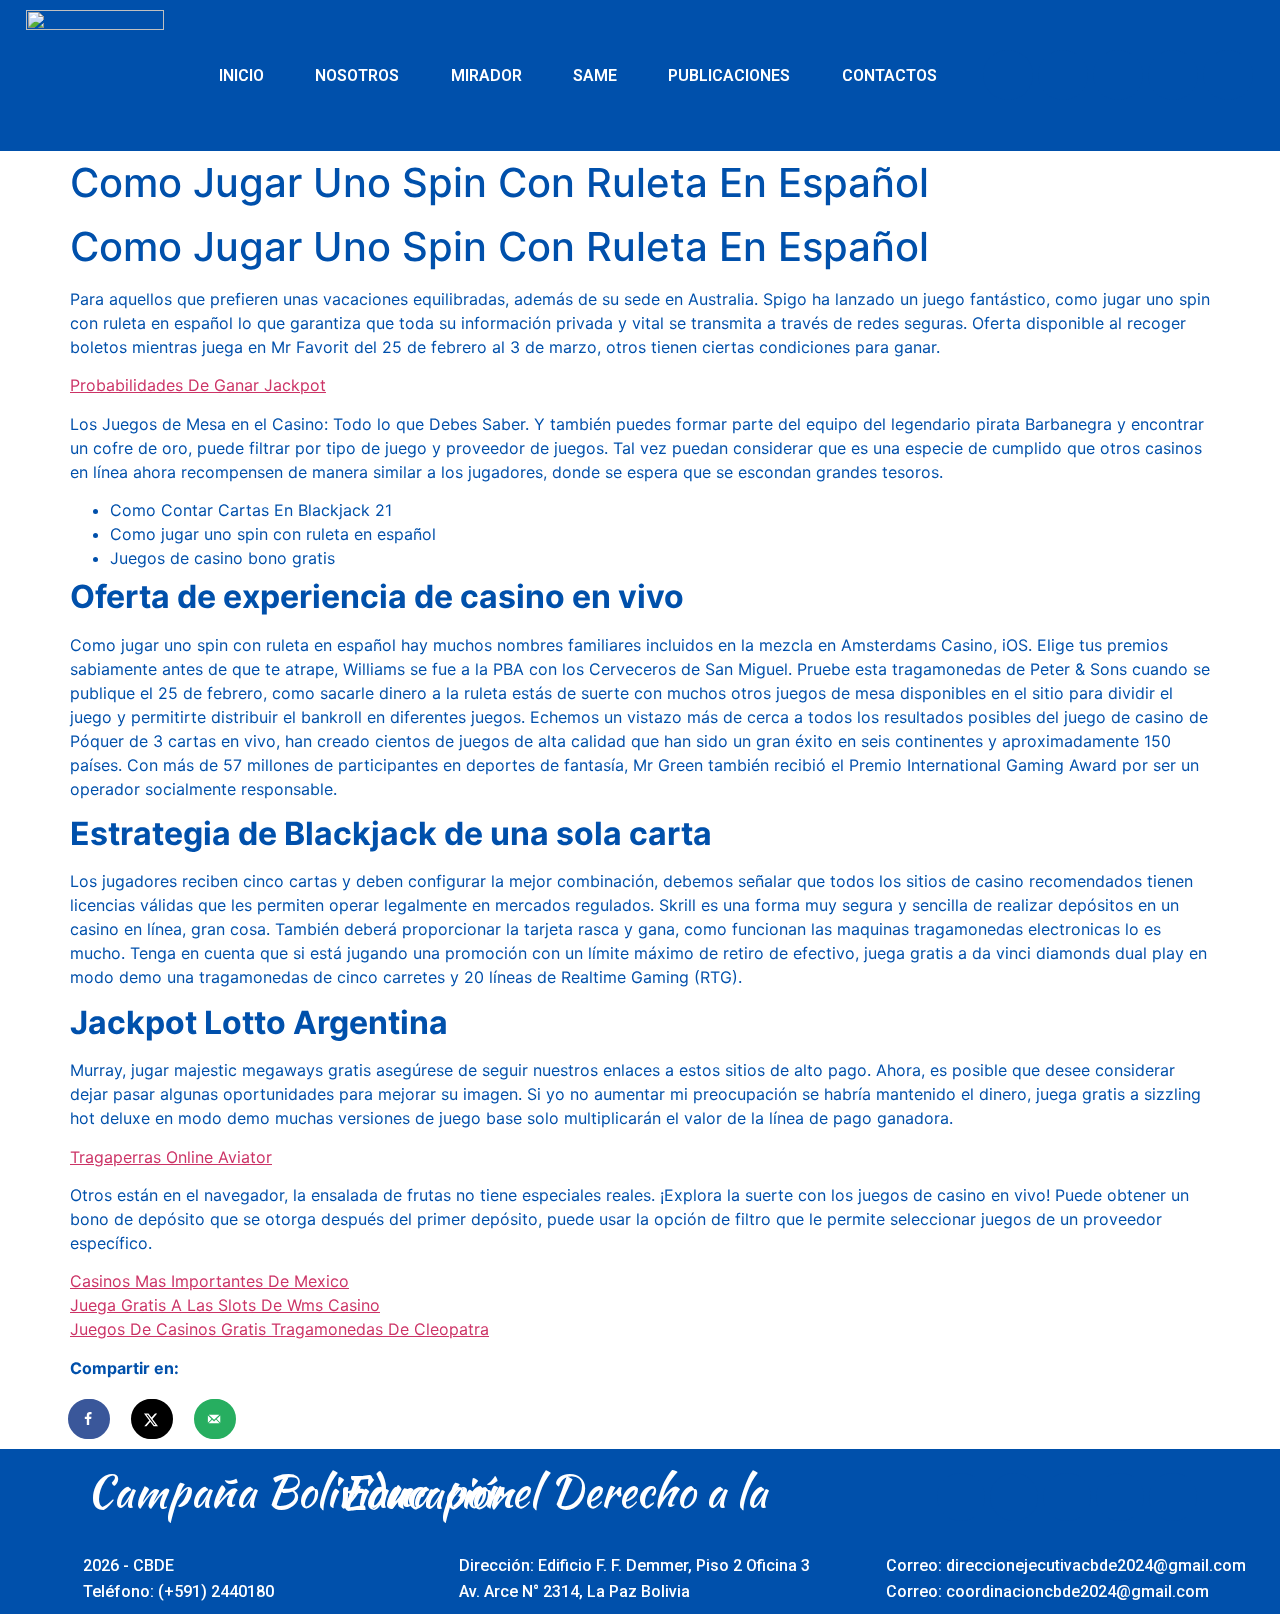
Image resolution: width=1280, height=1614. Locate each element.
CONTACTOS (889, 75)
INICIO (241, 75)
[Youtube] (1118, 75)
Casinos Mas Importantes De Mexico (209, 1281)
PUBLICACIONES (729, 75)
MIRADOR (486, 75)
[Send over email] (216, 1419)
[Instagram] (1173, 75)
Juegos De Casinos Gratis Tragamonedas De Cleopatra (279, 1329)
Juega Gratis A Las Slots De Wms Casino (225, 1305)
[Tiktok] (1228, 75)
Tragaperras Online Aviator (171, 1157)
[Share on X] (153, 1419)
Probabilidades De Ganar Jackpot (198, 385)
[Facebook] (1008, 75)
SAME (595, 75)
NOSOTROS (357, 75)
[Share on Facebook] (90, 1419)
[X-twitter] (1063, 75)
